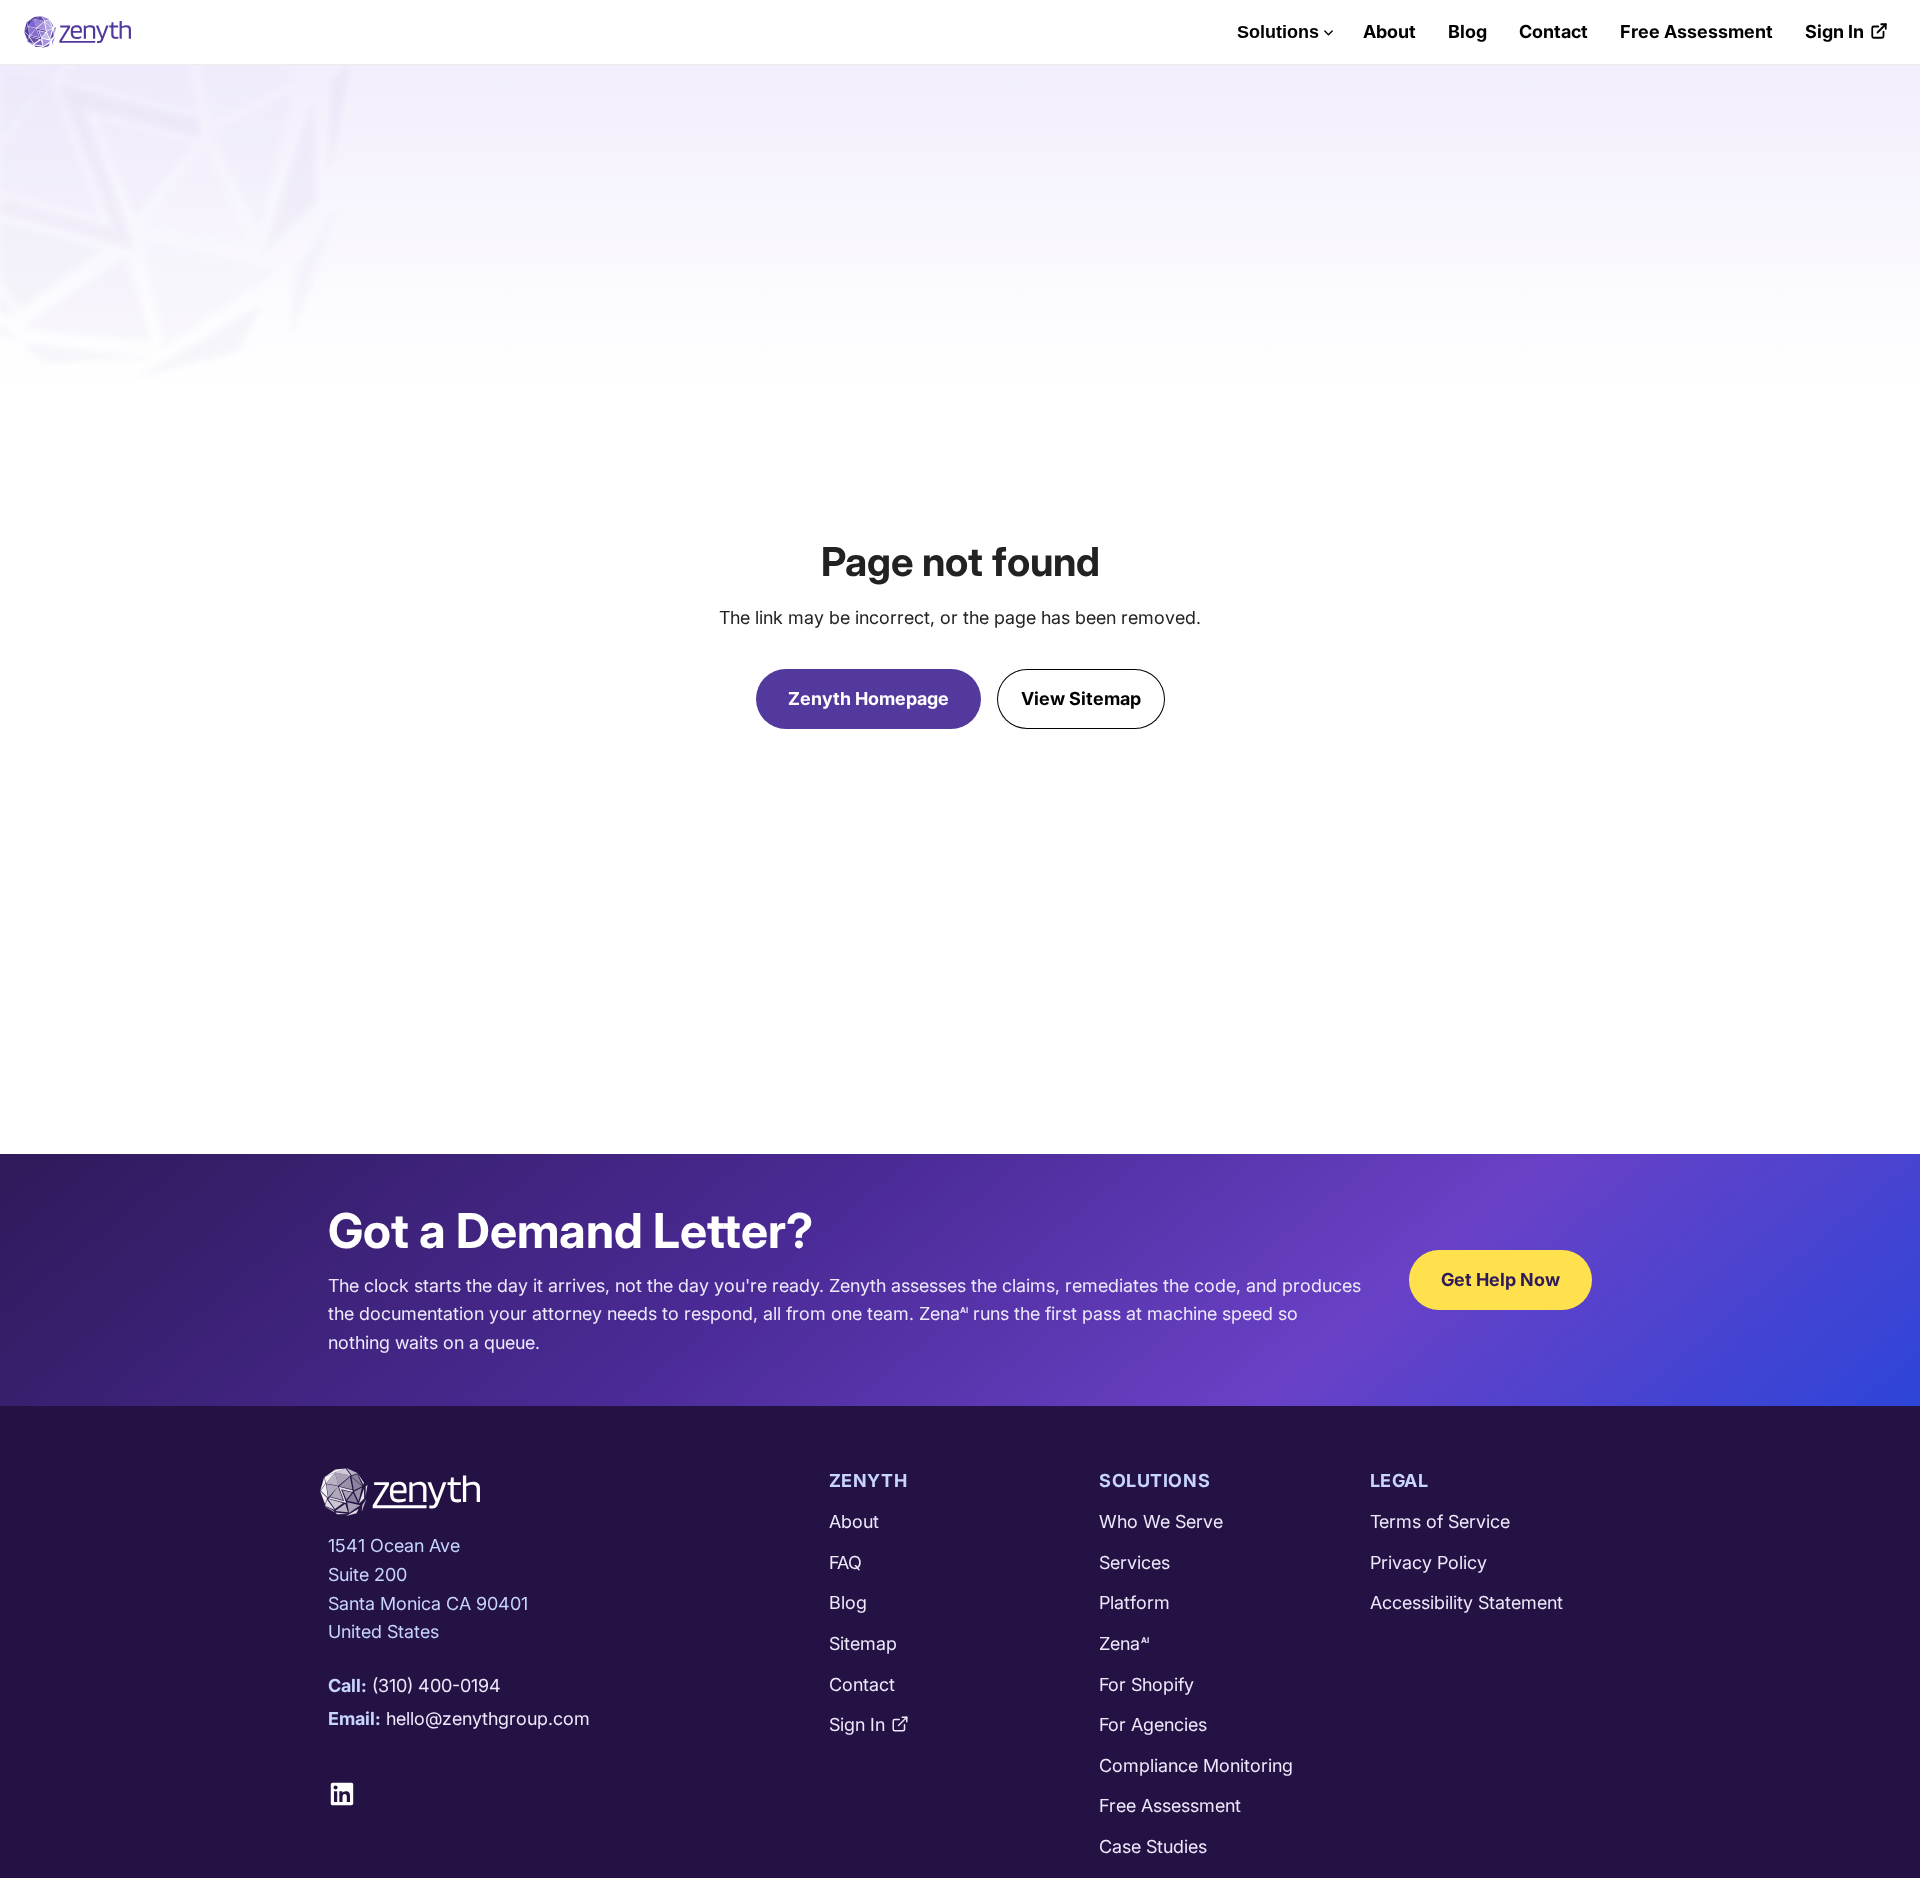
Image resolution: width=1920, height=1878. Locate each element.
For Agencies (1153, 1724)
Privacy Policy (1428, 1562)
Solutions (1278, 32)
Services (1134, 1562)
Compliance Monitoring (1196, 1765)
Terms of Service (1440, 1521)
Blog (1467, 31)
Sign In (1834, 31)
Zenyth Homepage (868, 698)
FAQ (845, 1562)
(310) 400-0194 (436, 1685)
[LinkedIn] (350, 1794)
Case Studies (1153, 1846)
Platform (1134, 1602)
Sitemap (863, 1643)
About (1389, 31)
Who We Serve (1161, 1521)
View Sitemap (1081, 698)
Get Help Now (1500, 1279)
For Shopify (1146, 1684)
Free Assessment (1696, 31)
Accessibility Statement (1466, 1602)
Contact (1553, 31)
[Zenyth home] (77, 32)
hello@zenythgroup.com (488, 1718)
